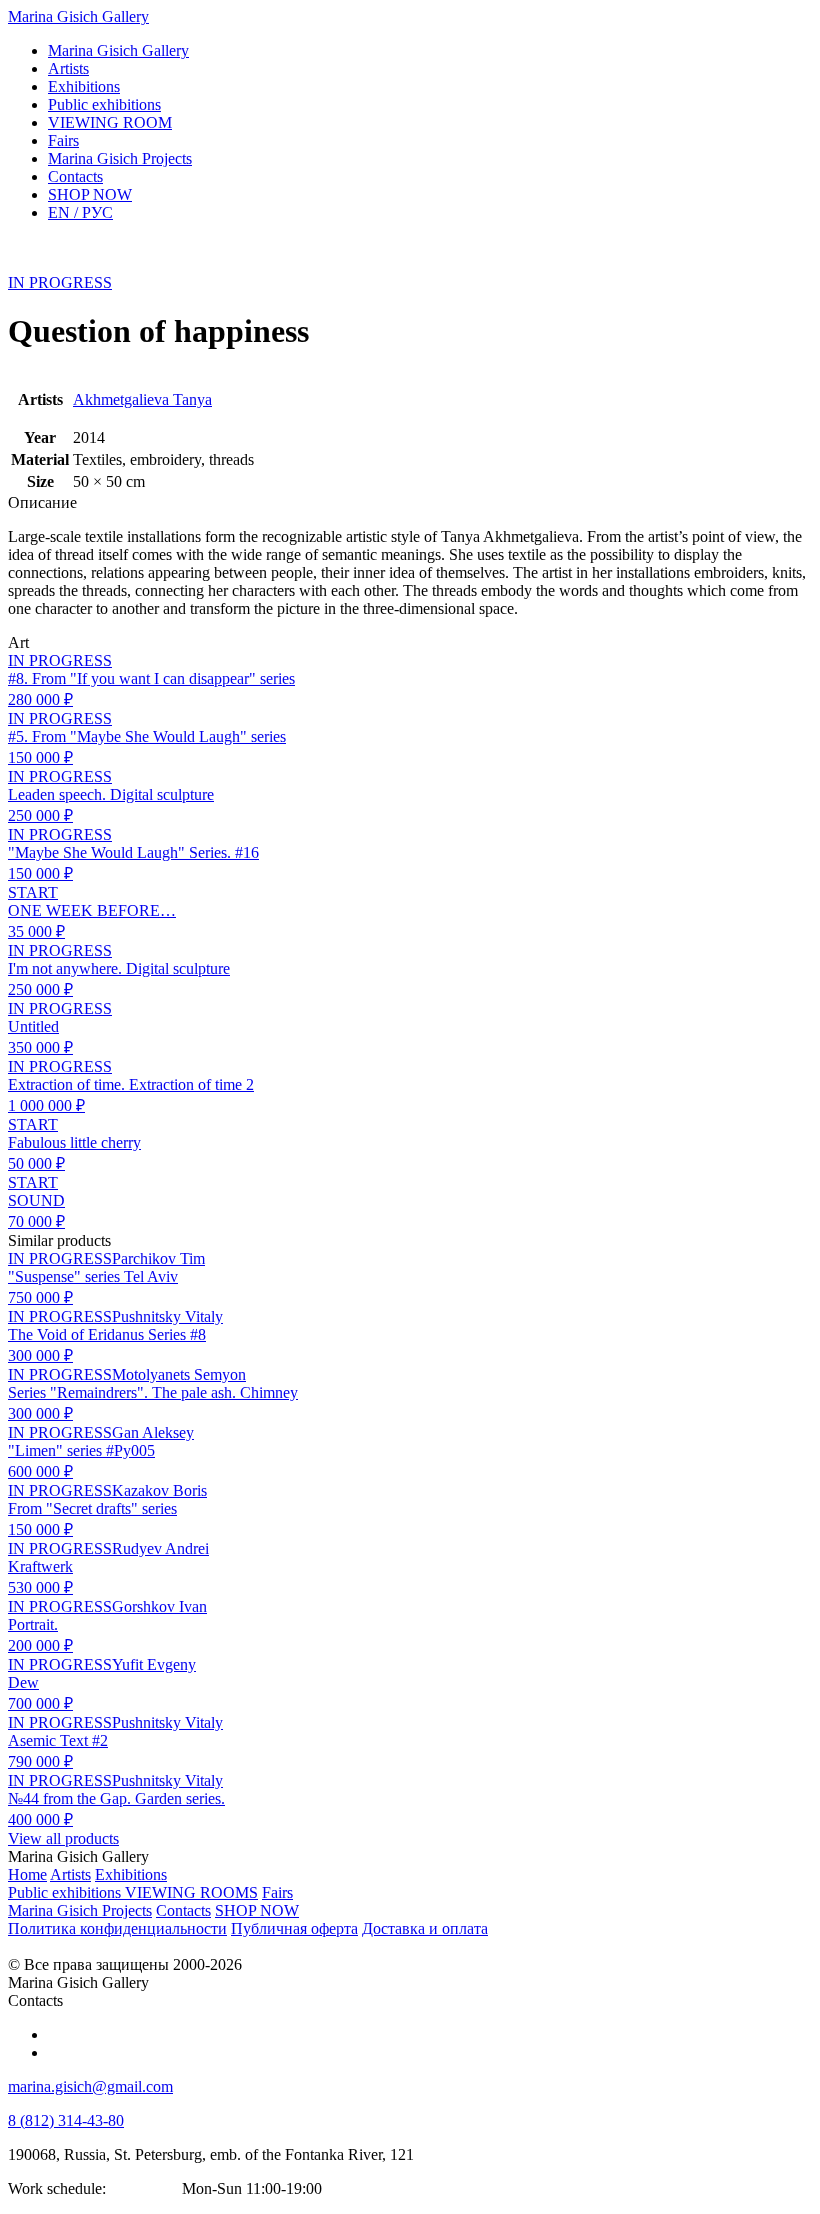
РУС (80, 212)
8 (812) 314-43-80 (66, 2120)
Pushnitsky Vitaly (167, 1316)
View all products (63, 1838)
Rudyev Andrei (160, 1548)
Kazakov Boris (159, 1490)
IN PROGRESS (60, 282)
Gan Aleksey (153, 1432)
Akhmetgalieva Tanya (142, 399)
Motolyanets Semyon (179, 1374)
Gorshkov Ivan (159, 1606)
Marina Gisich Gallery (78, 16)
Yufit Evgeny (154, 1664)
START (33, 892)
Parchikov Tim (158, 1258)
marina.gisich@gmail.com (90, 2086)
